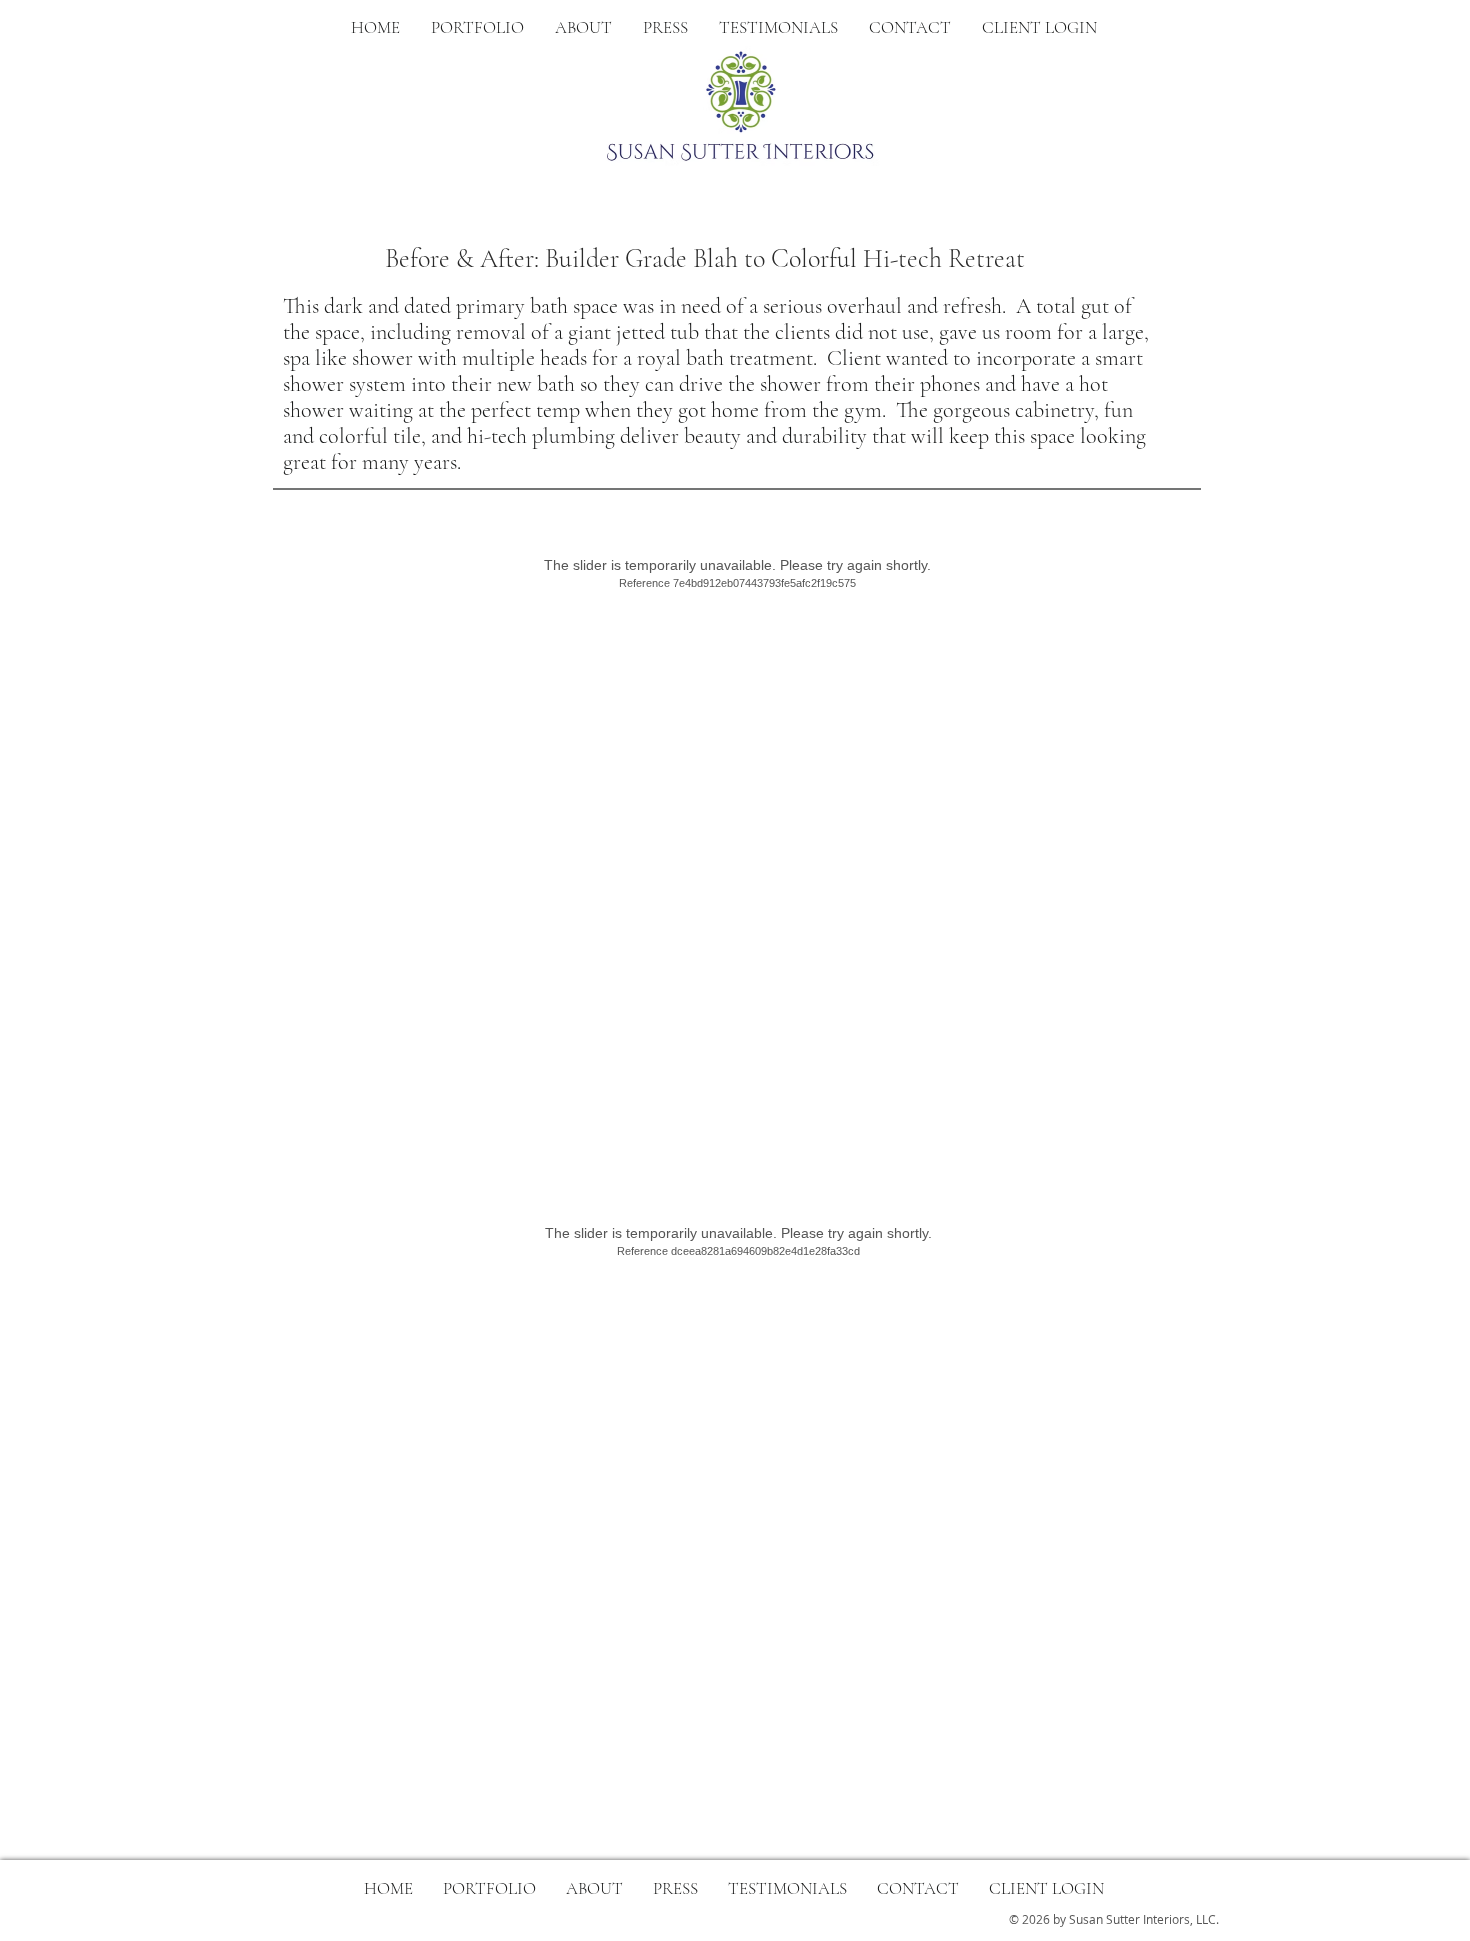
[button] (583, 28)
